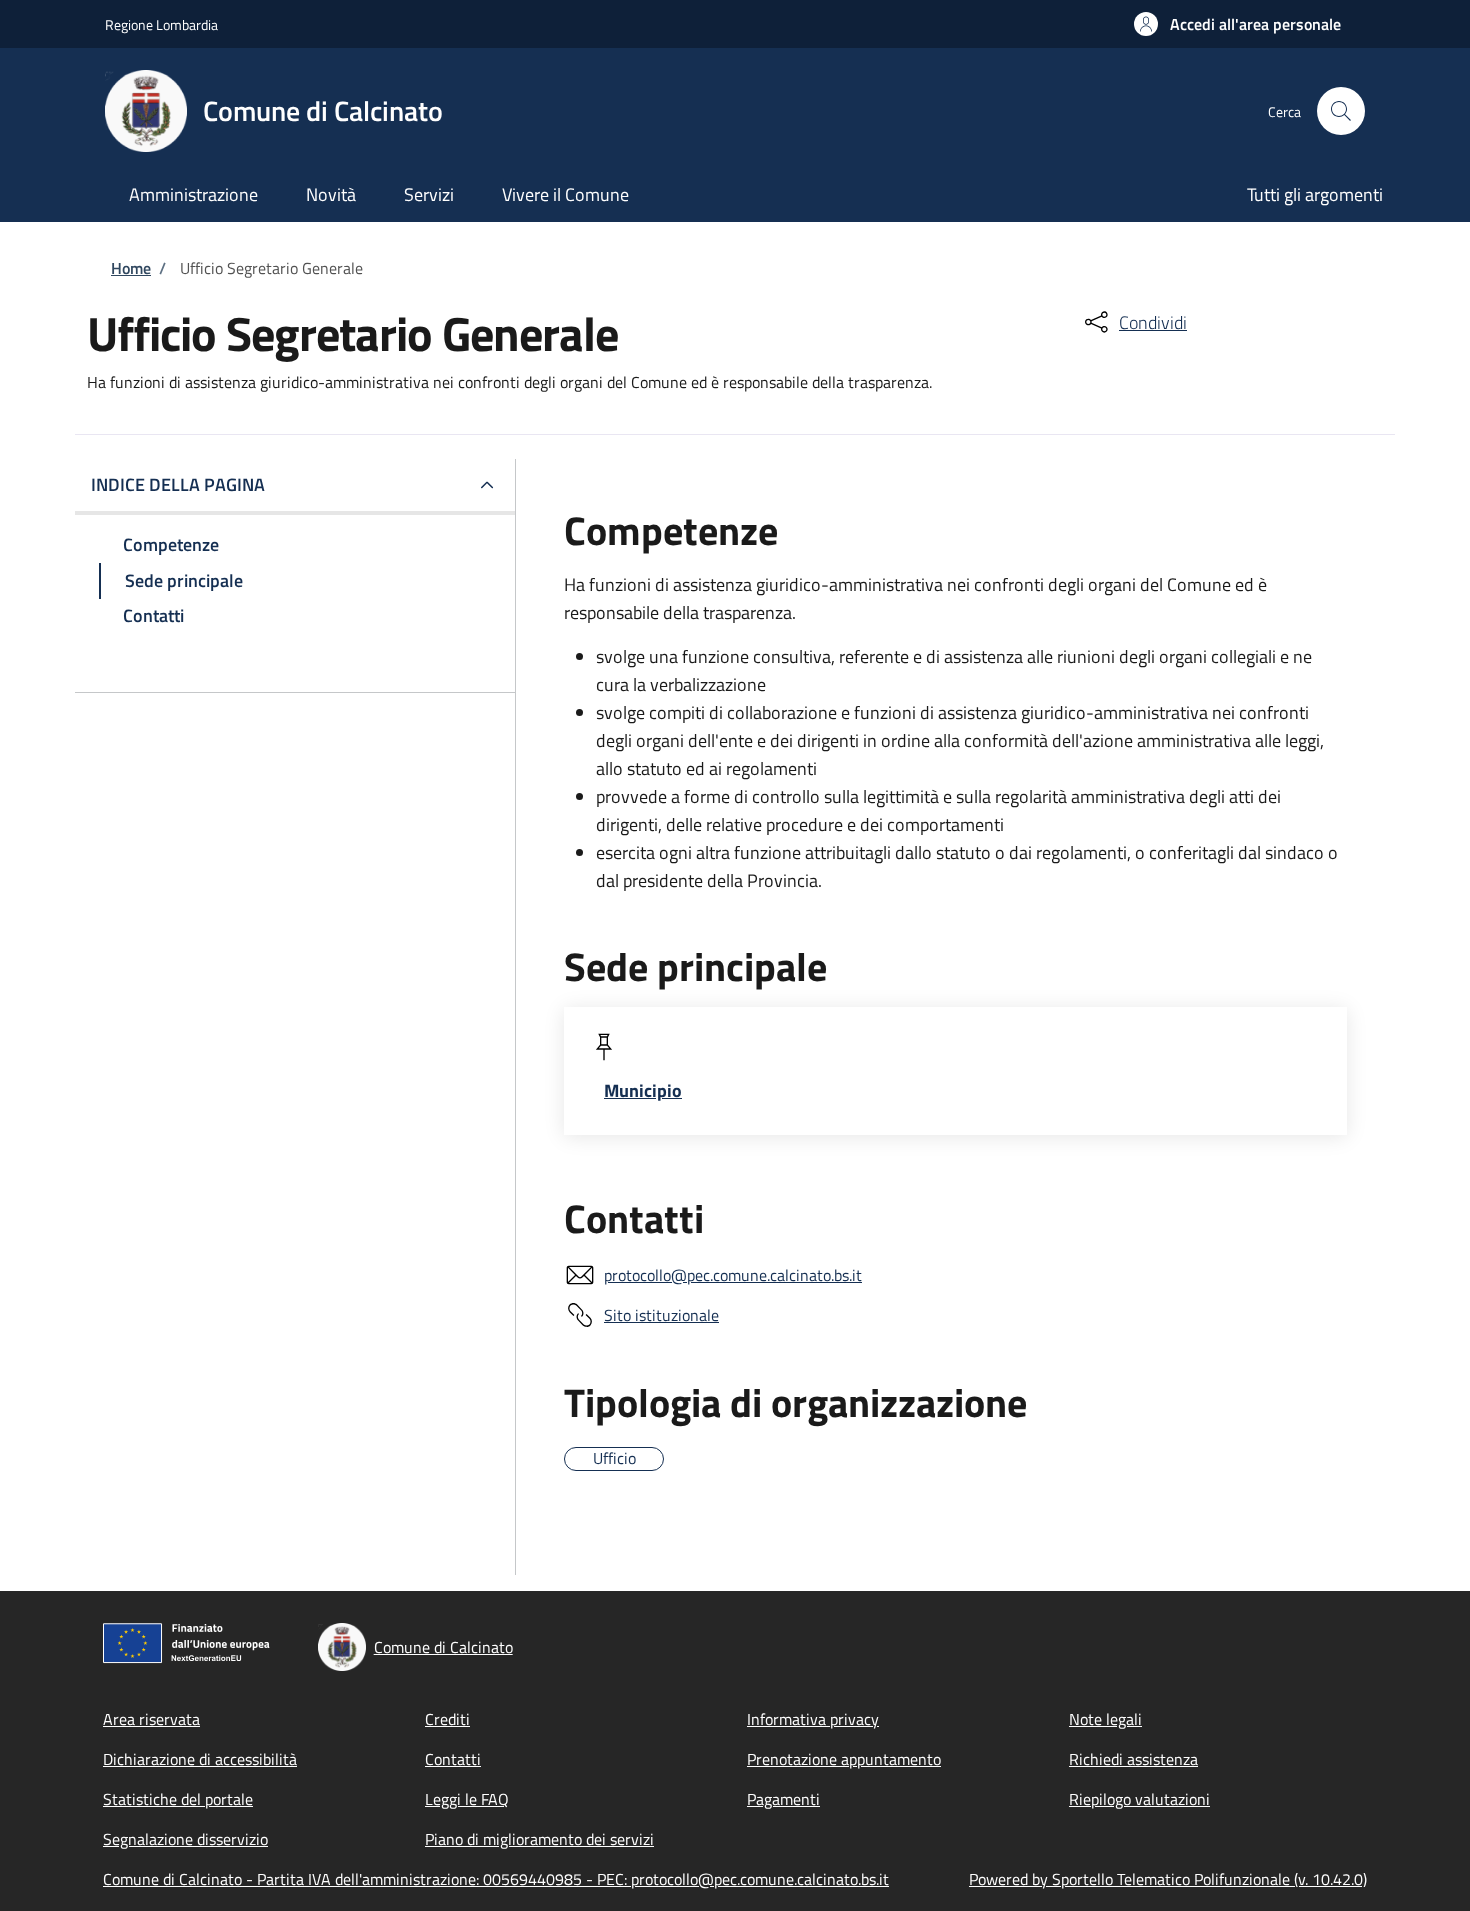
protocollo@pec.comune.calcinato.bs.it (733, 1275)
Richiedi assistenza (1133, 1759)
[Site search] (1341, 111)
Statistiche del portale (178, 1799)
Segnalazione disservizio (185, 1839)
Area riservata (151, 1719)
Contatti (453, 1759)
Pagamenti (783, 1799)
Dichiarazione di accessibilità (200, 1759)
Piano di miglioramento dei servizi (539, 1839)
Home (131, 268)
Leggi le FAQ (467, 1799)
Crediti (447, 1719)
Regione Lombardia (161, 24)
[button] (1237, 24)
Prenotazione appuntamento (844, 1759)
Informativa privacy (813, 1719)
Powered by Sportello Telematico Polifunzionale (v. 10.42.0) (1168, 1879)
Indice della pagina (178, 484)
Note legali (1105, 1719)
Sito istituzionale (661, 1315)
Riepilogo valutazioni (1139, 1799)
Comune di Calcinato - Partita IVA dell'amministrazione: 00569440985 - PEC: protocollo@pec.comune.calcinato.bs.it (496, 1879)
